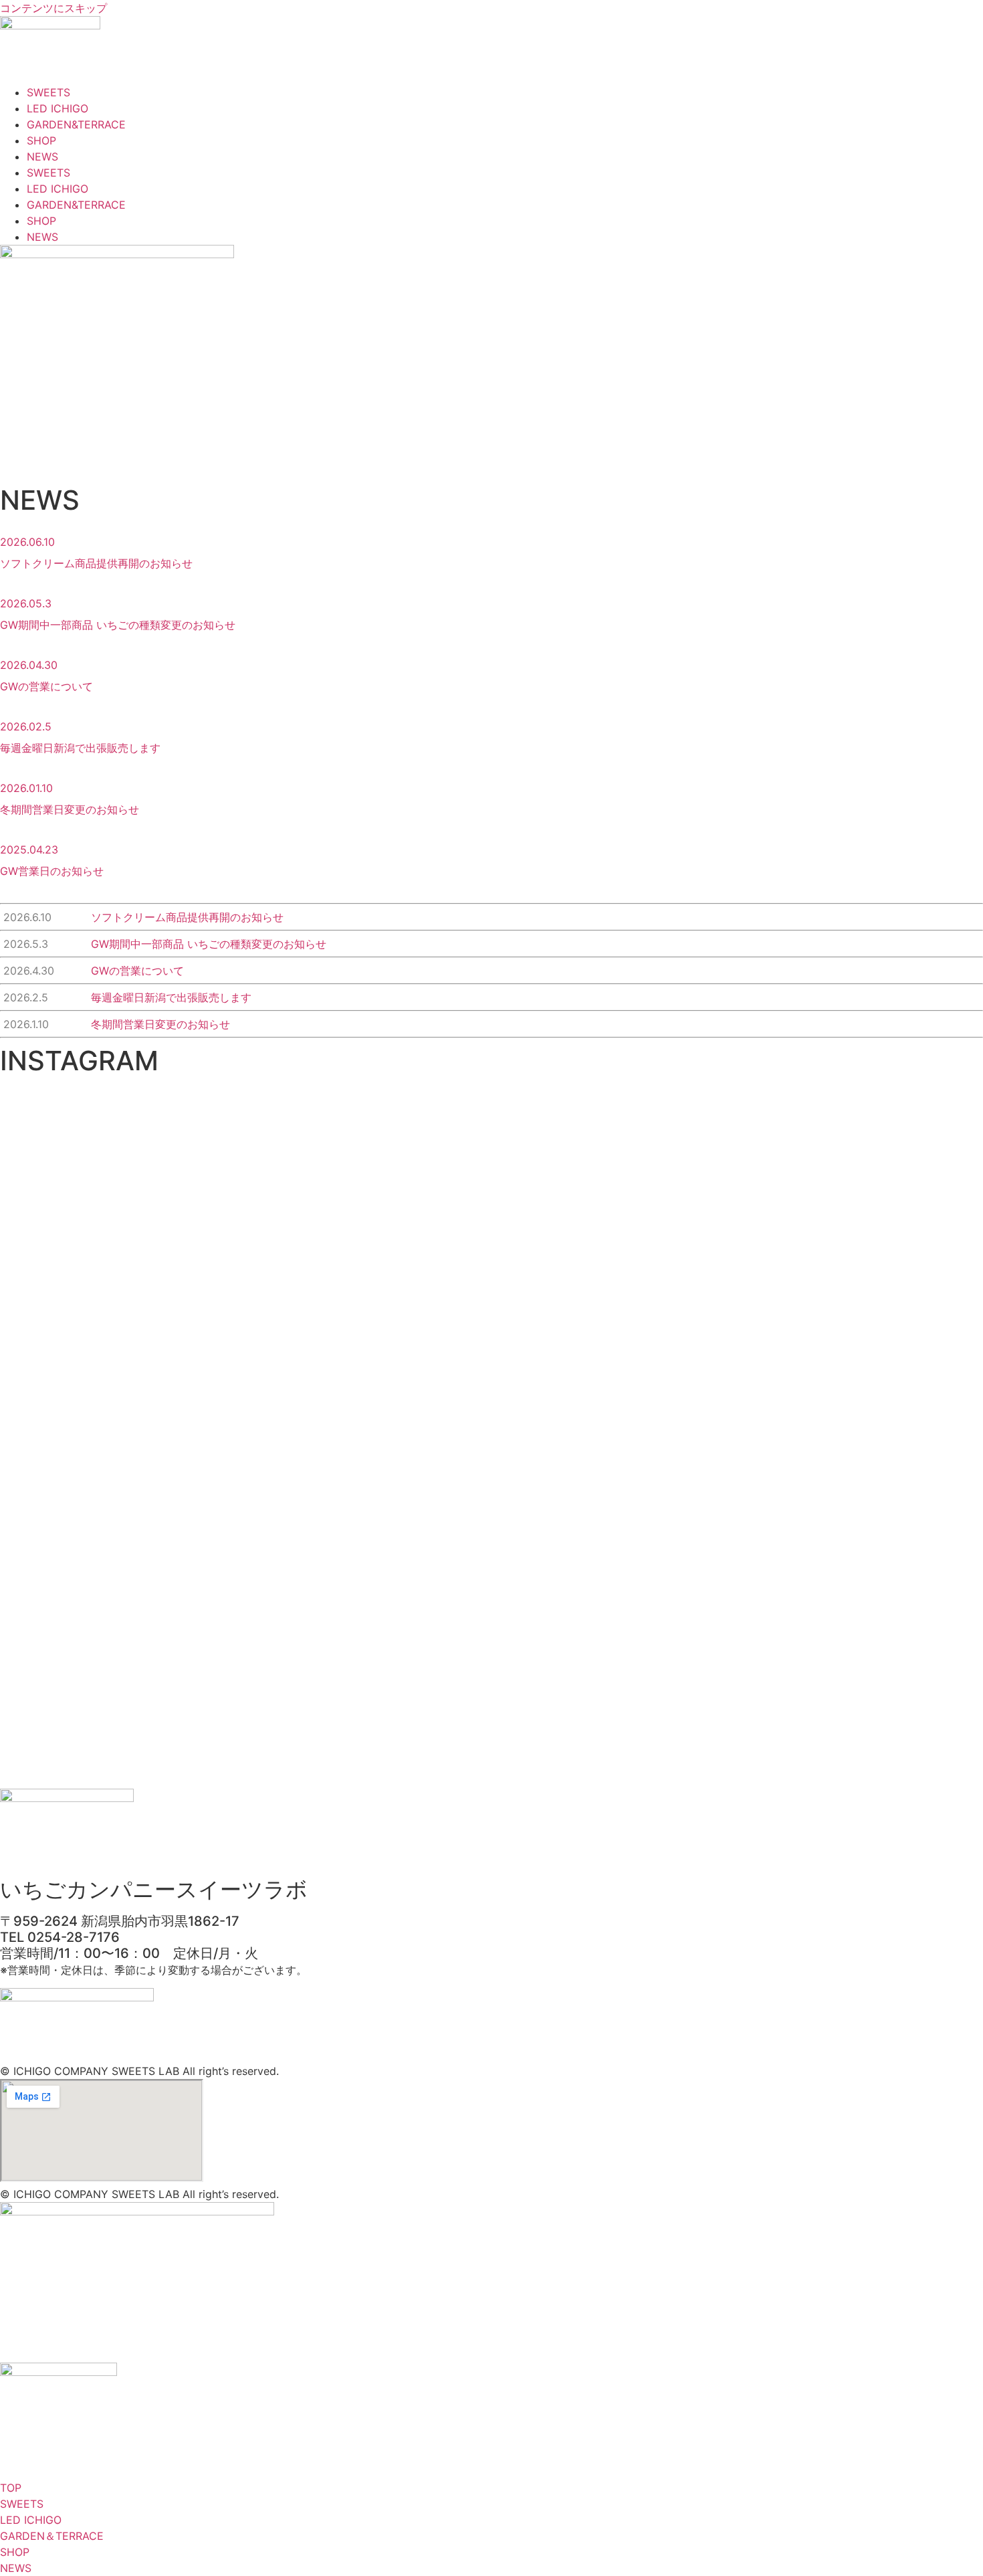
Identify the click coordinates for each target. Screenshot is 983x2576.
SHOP (41, 140)
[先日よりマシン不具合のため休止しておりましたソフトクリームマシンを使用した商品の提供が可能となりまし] (691, 1176)
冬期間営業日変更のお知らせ (70, 809)
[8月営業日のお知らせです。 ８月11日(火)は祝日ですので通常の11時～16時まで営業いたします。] (93, 1176)
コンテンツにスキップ (53, 8)
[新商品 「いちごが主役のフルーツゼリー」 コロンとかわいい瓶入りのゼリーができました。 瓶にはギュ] (491, 1200)
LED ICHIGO (58, 108)
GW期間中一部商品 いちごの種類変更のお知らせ (118, 625)
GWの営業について (46, 686)
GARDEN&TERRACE (76, 124)
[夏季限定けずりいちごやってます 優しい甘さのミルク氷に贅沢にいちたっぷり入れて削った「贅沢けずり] (292, 1160)
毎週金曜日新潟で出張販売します (80, 748)
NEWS (42, 157)
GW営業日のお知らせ (52, 871)
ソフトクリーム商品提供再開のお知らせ (96, 563)
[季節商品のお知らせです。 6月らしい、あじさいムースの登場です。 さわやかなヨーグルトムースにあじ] (890, 1232)
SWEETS (48, 92)
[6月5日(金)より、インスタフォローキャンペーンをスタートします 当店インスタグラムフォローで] (93, 1575)
